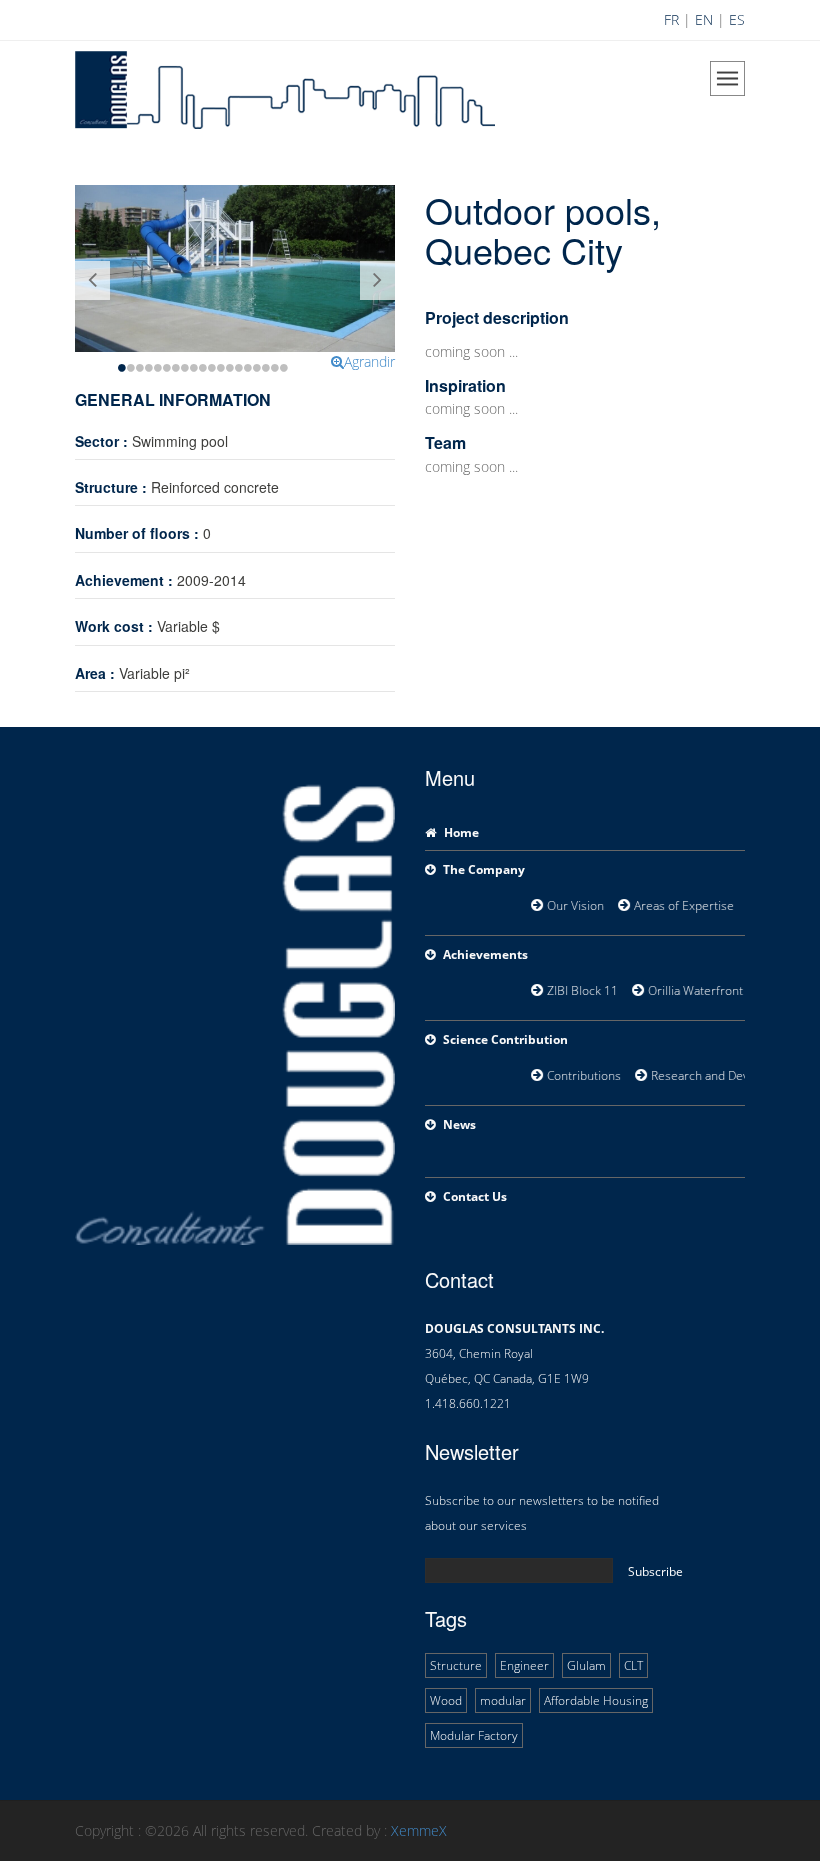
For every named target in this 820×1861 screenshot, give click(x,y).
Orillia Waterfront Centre (710, 990)
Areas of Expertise (680, 905)
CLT (633, 1665)
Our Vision (570, 905)
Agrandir (369, 361)
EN (704, 19)
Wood (446, 1700)
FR (671, 19)
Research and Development (721, 1075)
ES (737, 19)
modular (503, 1700)
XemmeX (419, 1830)
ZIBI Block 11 (577, 990)
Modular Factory (474, 1735)
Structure (456, 1665)
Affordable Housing (596, 1700)
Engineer (524, 1665)
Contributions (579, 1075)
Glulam (586, 1665)
